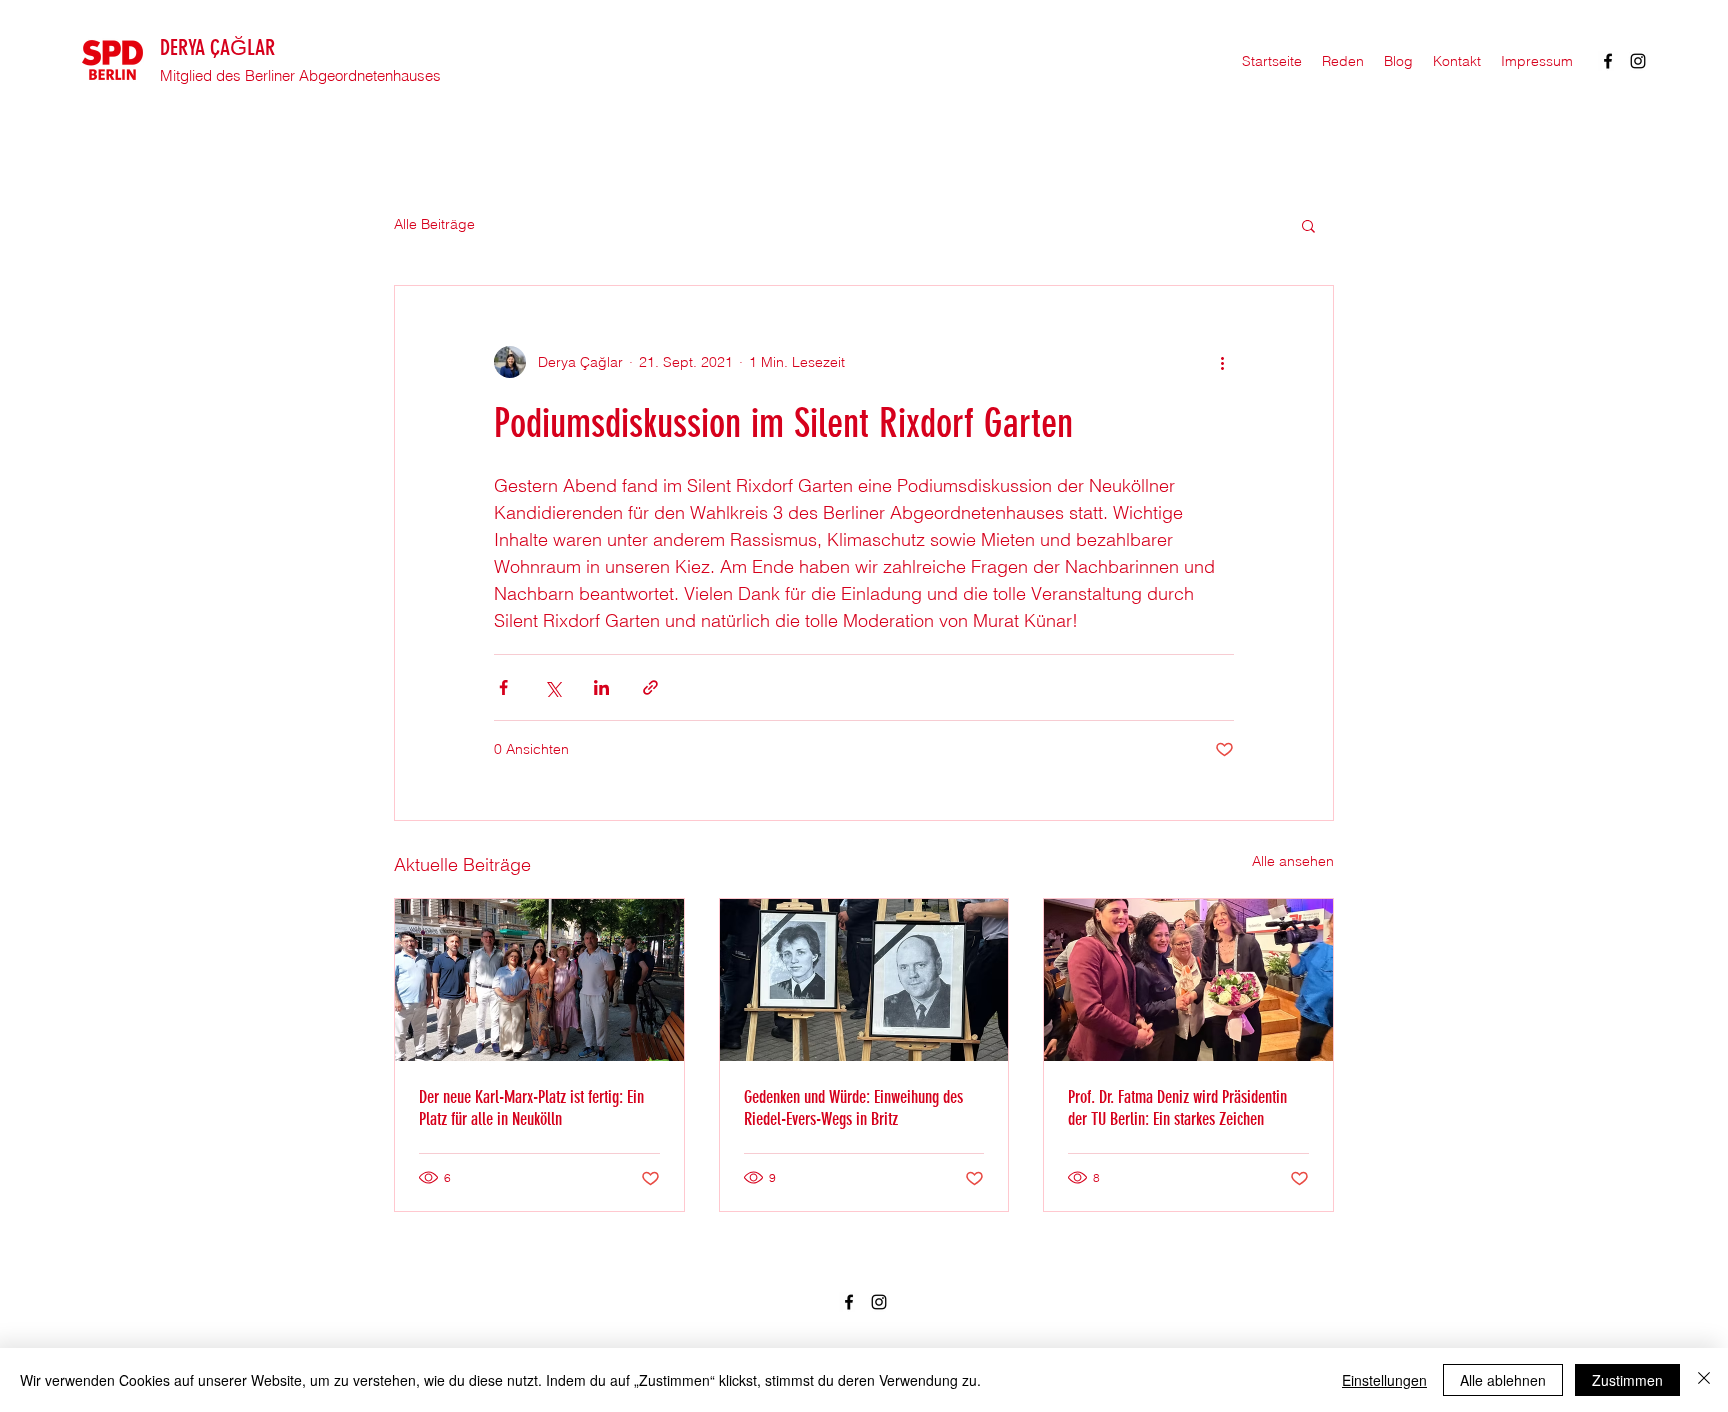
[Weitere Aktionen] (1222, 362)
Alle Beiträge (434, 224)
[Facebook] (1608, 61)
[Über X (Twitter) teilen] (552, 687)
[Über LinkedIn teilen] (601, 687)
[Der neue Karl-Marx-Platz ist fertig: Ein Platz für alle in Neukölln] (539, 980)
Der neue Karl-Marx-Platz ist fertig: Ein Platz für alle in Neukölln (531, 1108)
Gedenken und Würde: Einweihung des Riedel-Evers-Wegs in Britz (853, 1108)
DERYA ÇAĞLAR (217, 47)
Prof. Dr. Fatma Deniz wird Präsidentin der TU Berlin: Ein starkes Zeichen (1177, 1108)
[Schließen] (1704, 1380)
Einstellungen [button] (1384, 1380)
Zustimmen (1627, 1380)
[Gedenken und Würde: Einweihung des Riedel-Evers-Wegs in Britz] (864, 980)
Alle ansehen (1293, 861)
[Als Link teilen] (650, 687)
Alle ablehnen (1503, 1380)
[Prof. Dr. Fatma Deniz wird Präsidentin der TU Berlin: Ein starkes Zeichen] (1188, 980)
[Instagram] (1638, 61)
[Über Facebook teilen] (503, 687)
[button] (1308, 225)
